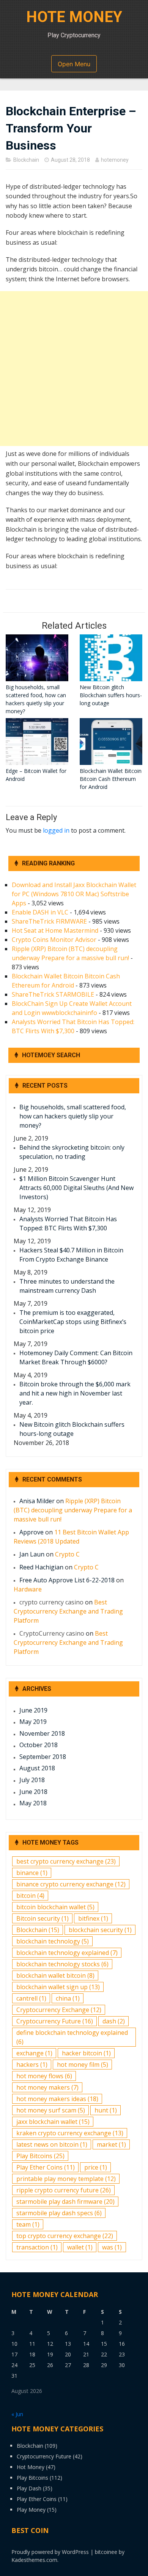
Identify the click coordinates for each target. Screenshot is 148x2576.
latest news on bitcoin (52, 2144)
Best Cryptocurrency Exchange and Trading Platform (68, 1611)
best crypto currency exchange (66, 1861)
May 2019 (33, 1722)
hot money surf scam (51, 2110)
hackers (32, 2065)
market (111, 2144)
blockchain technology (53, 1941)
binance (32, 1873)
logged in (56, 830)
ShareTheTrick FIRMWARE (49, 921)
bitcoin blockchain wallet (55, 1907)
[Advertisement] (74, 369)
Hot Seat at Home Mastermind (55, 930)
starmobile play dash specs (59, 2213)
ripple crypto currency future (64, 2190)
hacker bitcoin (86, 2053)
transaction (37, 2247)
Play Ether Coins (46, 2167)
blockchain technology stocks (62, 1964)
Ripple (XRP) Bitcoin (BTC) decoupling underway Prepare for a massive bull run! (73, 1510)
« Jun (17, 2414)
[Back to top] (133, 2561)
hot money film (83, 2065)
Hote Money (74, 17)
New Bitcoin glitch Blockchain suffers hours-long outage (72, 1429)
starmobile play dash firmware (65, 2202)
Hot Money (31, 2467)
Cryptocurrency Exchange (59, 2010)
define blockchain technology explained (72, 2037)
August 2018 (37, 1768)
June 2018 (33, 1792)
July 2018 (32, 1780)
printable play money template (66, 2179)
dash (114, 2021)
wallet (80, 2247)
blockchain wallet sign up (58, 1987)
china (68, 1998)
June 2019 (33, 1710)
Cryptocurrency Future (55, 2021)
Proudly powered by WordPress (50, 2552)
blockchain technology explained (67, 1953)
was (112, 2247)
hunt (106, 2110)
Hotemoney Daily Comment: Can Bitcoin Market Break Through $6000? (76, 1357)
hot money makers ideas (57, 2099)
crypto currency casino (51, 1602)
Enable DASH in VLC (40, 912)
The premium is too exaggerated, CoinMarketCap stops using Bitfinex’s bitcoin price (73, 1322)
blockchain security (100, 1930)
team (28, 2224)
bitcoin (30, 1896)
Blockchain (26, 160)
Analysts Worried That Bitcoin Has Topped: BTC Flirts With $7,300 (68, 1223)
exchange (34, 2053)
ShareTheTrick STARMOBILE (53, 994)
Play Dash (29, 2488)
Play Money (31, 2510)
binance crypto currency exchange (71, 1884)
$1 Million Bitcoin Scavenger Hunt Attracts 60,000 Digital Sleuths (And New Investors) (76, 1188)
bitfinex (93, 1918)
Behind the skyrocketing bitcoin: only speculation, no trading (72, 1152)
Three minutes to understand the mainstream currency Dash (67, 1286)
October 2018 (39, 1745)
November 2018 (42, 1733)
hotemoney (115, 160)
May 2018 (33, 1803)
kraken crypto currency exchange (70, 2133)
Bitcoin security (43, 1918)
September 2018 (43, 1757)
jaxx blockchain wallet (53, 2122)
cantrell (31, 1998)
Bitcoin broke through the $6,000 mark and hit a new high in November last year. (75, 1393)
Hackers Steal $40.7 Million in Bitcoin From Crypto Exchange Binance (71, 1255)
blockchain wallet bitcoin (55, 1975)
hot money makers (47, 2087)
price (96, 2167)
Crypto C (67, 1554)
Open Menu (74, 64)
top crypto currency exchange (65, 2236)
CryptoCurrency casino (52, 1633)
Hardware (28, 1589)
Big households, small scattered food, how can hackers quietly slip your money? (73, 1116)
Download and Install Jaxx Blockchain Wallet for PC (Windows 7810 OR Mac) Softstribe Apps (74, 894)
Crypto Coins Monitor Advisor (54, 940)
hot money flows (44, 2076)
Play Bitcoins (40, 2156)
